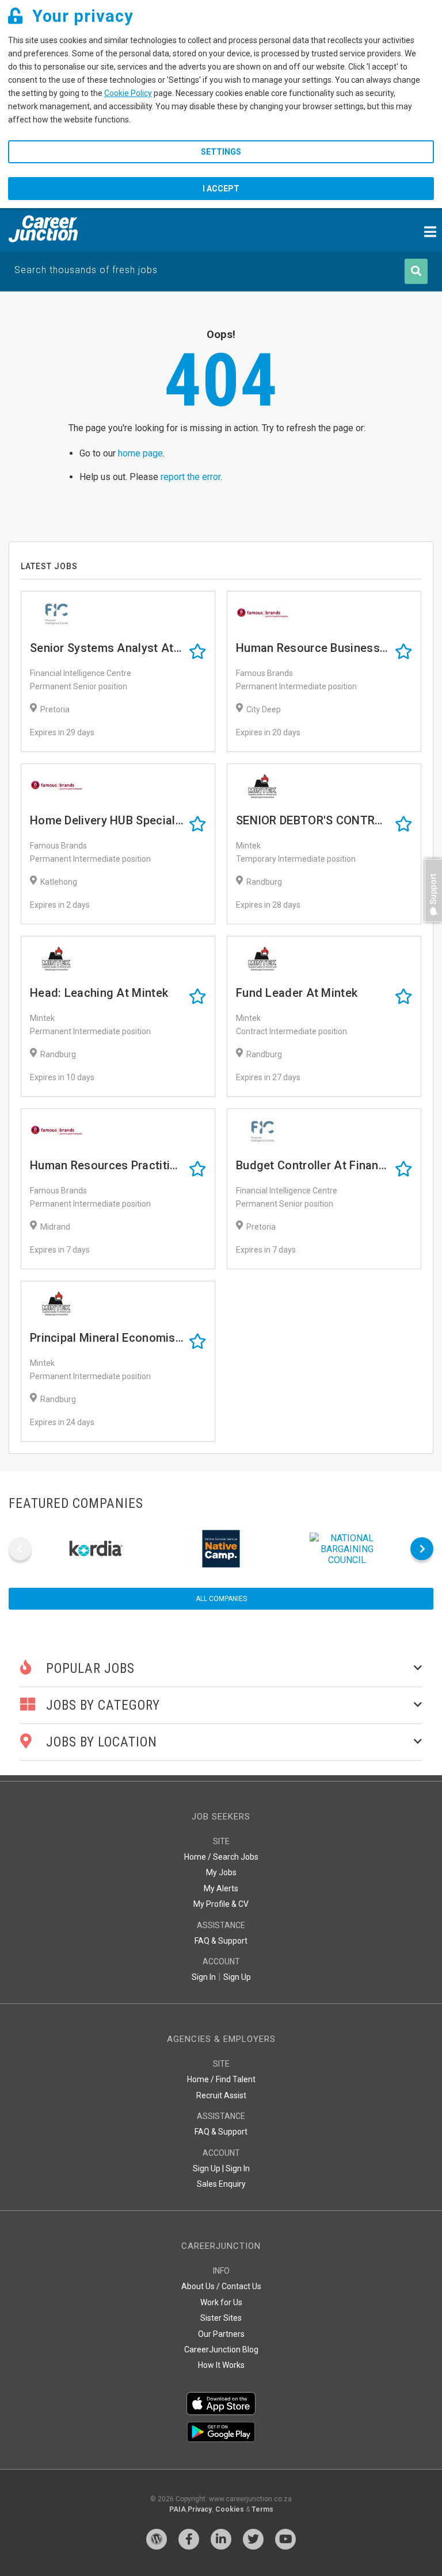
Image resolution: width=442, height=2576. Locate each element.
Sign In (204, 1977)
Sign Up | (208, 2168)
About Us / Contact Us (221, 2286)
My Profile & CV (221, 1904)
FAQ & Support (221, 1941)
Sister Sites (221, 2318)
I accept (221, 189)
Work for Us (221, 2302)
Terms (262, 2509)
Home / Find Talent (221, 2079)
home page (140, 453)
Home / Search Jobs (221, 1857)
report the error (190, 477)
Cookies (230, 2509)
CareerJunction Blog (221, 2350)
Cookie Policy (128, 93)
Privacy (200, 2509)
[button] (430, 928)
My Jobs (221, 1872)
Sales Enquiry (221, 2184)
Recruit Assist (221, 2095)
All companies (221, 1599)
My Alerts (221, 1888)
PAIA (178, 2509)
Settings (221, 152)
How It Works (221, 2365)
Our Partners (221, 2334)
